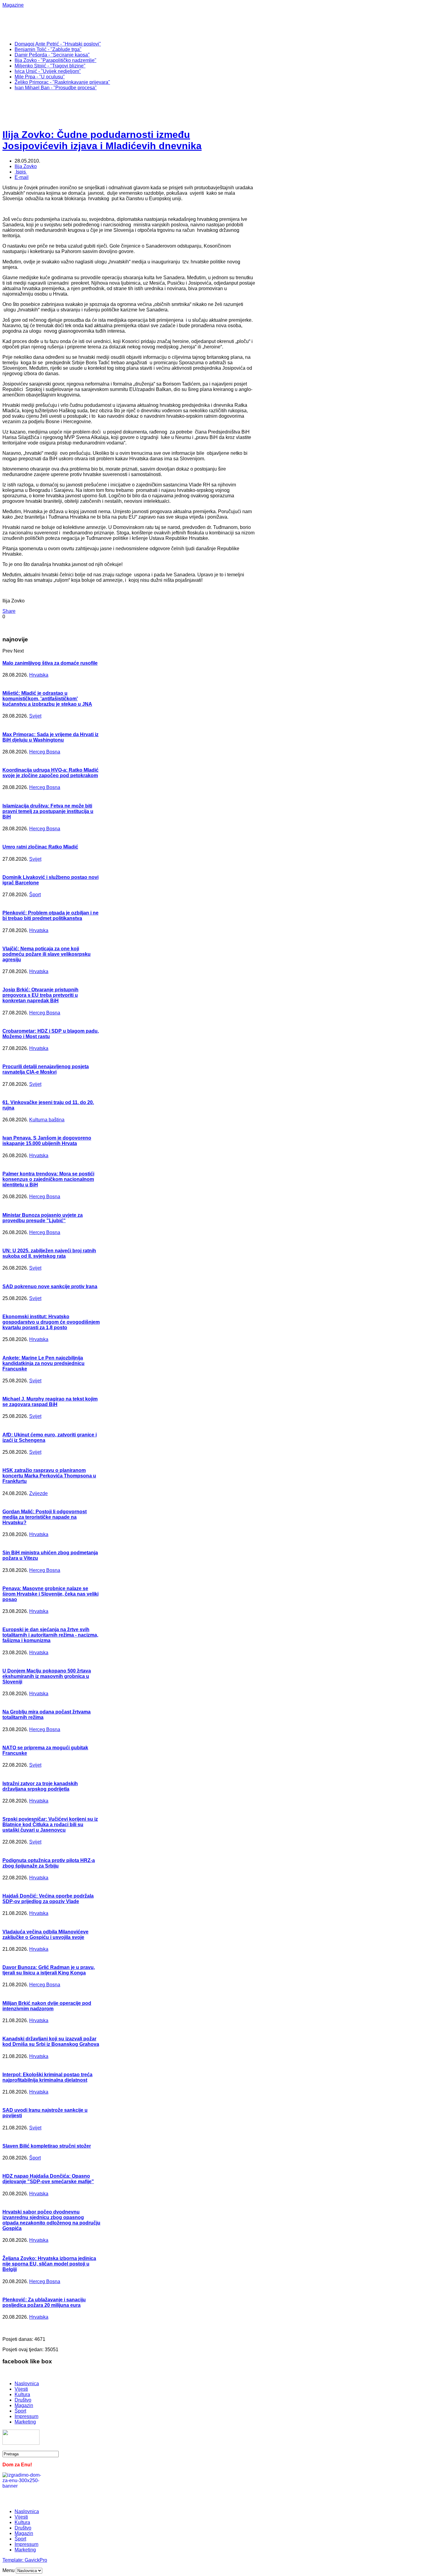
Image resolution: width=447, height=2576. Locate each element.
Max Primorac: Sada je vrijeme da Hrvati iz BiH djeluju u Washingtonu (50, 737)
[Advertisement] (200, 22)
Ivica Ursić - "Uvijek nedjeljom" (48, 71)
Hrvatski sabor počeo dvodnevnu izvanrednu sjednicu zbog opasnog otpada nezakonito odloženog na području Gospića (51, 2220)
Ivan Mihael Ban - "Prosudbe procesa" (56, 88)
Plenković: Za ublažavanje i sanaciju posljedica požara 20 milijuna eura (44, 2302)
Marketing (25, 2422)
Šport (35, 895)
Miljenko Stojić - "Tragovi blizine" (50, 66)
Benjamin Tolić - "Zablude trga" (48, 49)
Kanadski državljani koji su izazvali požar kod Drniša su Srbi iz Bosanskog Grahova (51, 2041)
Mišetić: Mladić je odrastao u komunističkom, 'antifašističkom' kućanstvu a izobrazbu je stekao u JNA (47, 699)
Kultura (22, 2394)
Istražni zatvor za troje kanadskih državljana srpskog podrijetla (40, 1786)
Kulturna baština (47, 1120)
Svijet (35, 716)
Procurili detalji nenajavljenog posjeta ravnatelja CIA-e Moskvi (46, 1069)
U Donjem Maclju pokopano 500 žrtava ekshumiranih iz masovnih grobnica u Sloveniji (47, 1676)
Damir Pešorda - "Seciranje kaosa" (52, 55)
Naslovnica (27, 2384)
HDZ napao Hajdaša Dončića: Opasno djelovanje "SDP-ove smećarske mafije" (48, 2179)
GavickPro (36, 2560)
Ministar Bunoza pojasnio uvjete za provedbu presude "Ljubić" (43, 1218)
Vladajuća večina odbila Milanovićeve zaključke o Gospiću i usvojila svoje (45, 1935)
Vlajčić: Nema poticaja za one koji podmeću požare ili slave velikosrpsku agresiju (47, 954)
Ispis (21, 172)
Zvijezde (38, 1493)
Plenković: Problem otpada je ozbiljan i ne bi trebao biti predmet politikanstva (50, 916)
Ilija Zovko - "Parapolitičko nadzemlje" (55, 60)
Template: (14, 2560)
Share (9, 611)
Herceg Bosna (45, 752)
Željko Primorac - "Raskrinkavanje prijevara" (62, 82)
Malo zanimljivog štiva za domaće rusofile (50, 663)
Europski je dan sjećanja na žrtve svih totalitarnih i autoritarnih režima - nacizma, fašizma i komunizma (50, 1635)
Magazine (13, 5)
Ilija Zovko (26, 166)
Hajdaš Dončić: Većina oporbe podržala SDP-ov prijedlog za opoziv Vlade (48, 1899)
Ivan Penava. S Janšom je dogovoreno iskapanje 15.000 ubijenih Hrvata (47, 1141)
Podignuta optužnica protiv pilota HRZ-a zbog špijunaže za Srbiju (49, 1863)
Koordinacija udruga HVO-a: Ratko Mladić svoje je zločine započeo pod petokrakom (50, 773)
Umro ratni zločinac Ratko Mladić (40, 847)
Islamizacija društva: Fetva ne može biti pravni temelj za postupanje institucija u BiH (48, 811)
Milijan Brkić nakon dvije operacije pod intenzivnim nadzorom (47, 2006)
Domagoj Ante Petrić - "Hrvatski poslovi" (58, 44)
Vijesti (21, 2389)
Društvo (23, 2400)
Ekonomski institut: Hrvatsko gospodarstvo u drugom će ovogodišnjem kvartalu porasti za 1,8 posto (51, 1322)
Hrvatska (39, 675)
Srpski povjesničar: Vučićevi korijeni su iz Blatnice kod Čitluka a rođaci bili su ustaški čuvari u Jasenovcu (50, 1825)
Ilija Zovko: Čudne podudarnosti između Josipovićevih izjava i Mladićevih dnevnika (102, 140)
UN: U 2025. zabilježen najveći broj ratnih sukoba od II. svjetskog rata (49, 1253)
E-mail (22, 177)
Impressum (26, 2416)
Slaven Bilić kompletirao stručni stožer (47, 2146)
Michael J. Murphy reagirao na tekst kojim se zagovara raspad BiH (50, 1402)
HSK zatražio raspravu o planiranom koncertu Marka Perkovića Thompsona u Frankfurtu (49, 1476)
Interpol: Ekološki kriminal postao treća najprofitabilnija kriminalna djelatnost (47, 2077)
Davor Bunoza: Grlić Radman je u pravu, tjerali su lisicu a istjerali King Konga (49, 1970)
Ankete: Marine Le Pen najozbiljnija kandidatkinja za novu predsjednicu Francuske (43, 1363)
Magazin (24, 2405)
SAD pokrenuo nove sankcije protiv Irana (50, 1286)
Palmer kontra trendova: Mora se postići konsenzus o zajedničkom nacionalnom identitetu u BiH (48, 1179)
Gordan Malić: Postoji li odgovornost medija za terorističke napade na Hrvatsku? (45, 1517)
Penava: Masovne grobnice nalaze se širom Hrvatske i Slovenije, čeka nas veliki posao (50, 1594)
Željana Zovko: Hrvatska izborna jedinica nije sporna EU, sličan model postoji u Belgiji (49, 2264)
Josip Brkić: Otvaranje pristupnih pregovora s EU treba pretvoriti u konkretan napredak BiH (40, 995)
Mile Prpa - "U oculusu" (40, 77)
